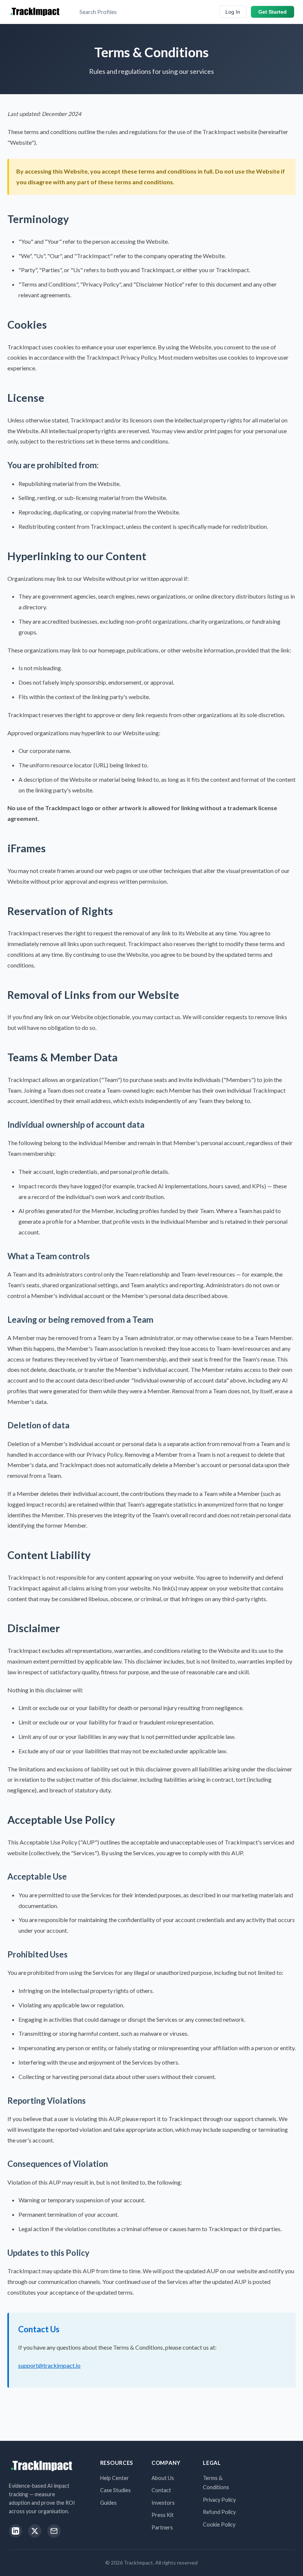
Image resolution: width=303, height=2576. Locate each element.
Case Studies (115, 2490)
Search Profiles (98, 12)
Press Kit (163, 2515)
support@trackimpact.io (49, 2365)
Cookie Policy (219, 2524)
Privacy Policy (219, 2500)
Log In (233, 12)
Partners (162, 2527)
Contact (161, 2490)
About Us (163, 2478)
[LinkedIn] (16, 2531)
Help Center (115, 2478)
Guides (108, 2503)
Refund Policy (219, 2512)
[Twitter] (35, 2531)
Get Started (273, 12)
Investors (163, 2503)
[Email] (54, 2531)
